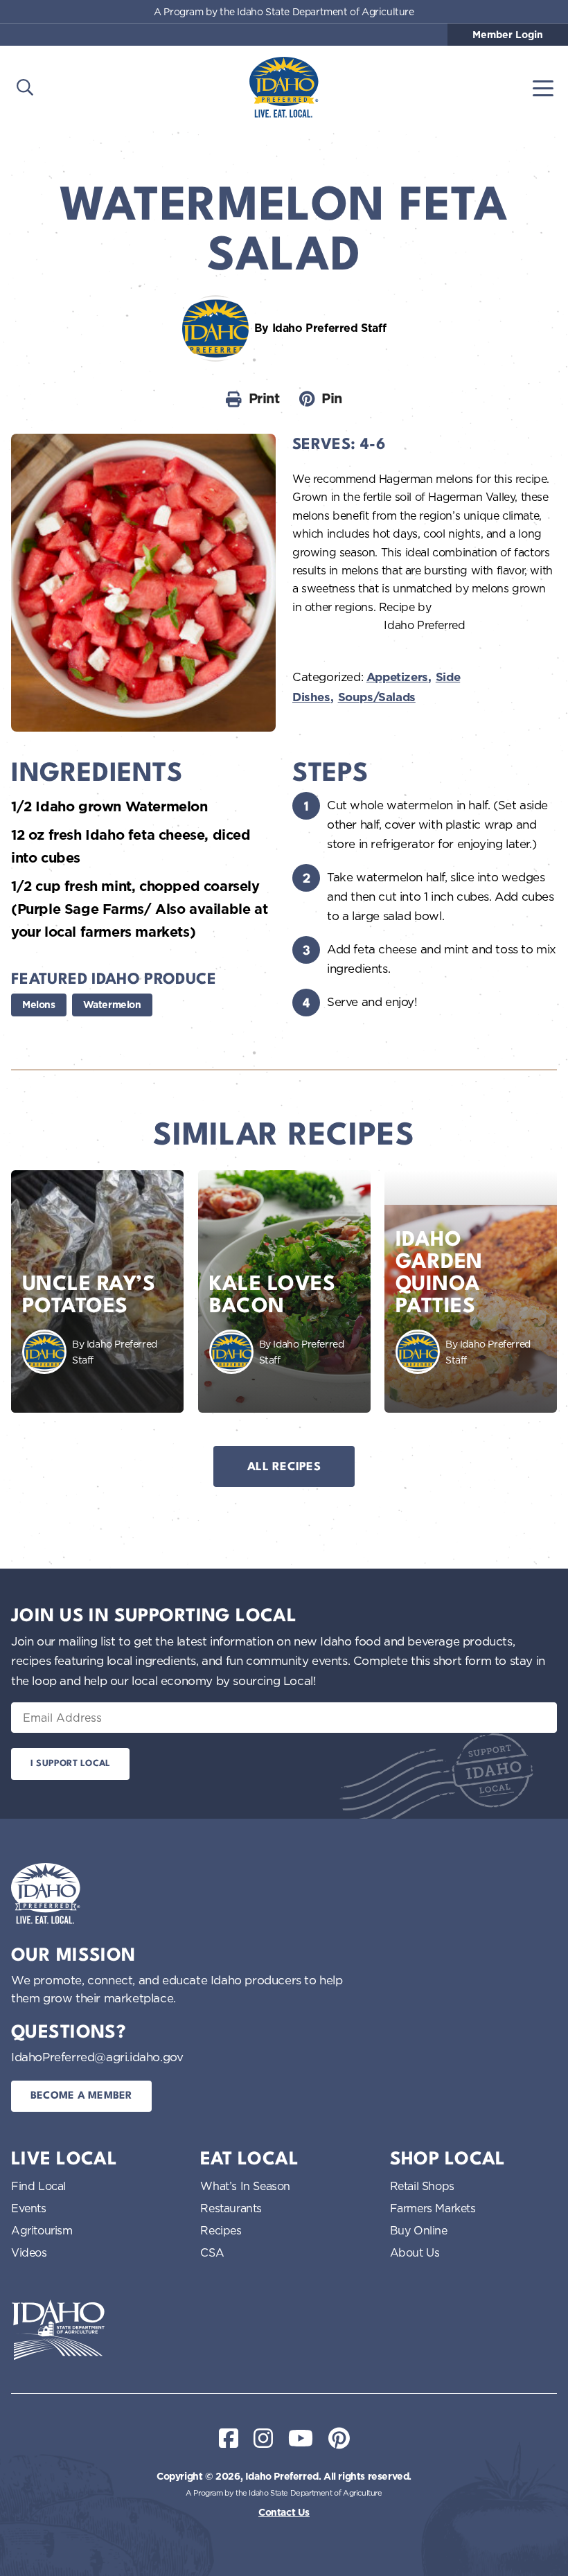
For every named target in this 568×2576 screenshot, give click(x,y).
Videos (29, 2252)
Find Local (38, 2186)
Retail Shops (422, 2186)
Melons (39, 1005)
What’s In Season (245, 2186)
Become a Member (81, 2096)
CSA (212, 2252)
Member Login (508, 35)
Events (29, 2208)
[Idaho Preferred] (284, 87)
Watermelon (112, 1005)
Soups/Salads (377, 697)
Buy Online (419, 2230)
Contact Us (284, 2512)
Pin (332, 398)
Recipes (221, 2230)
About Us (415, 2252)
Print (264, 398)
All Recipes (284, 1467)
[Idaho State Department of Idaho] (58, 2330)
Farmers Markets (433, 2208)
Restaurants (231, 2208)
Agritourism (42, 2230)
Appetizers (397, 677)
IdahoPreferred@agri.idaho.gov (97, 2057)
